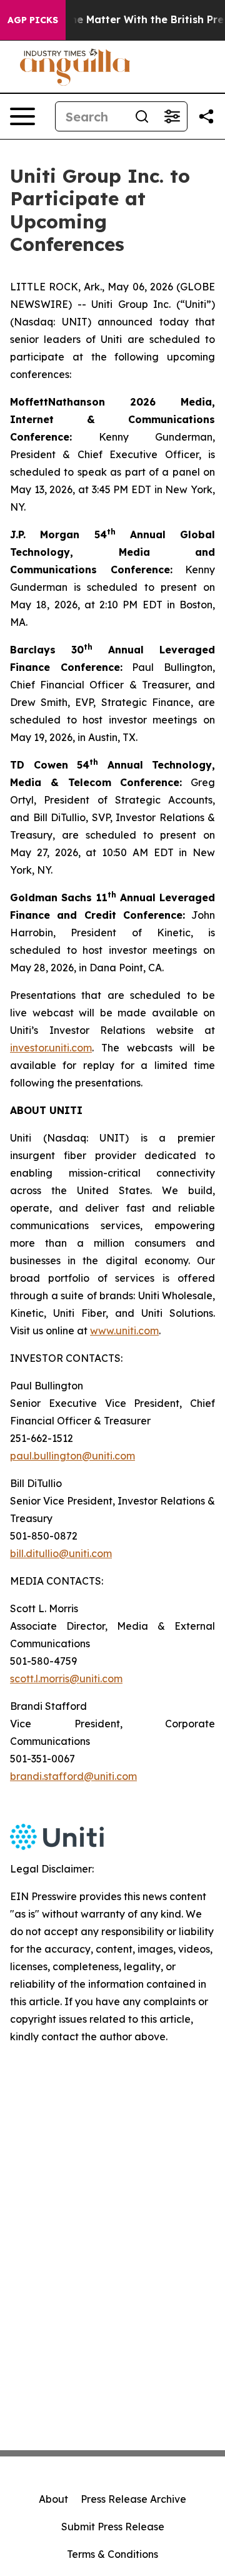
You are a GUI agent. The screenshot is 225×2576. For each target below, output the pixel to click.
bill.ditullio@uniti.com (61, 1553)
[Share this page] (206, 116)
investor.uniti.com (51, 1048)
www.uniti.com (124, 1331)
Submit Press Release (113, 2527)
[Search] (142, 116)
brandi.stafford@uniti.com (73, 1776)
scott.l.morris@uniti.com (66, 1679)
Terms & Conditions (112, 2554)
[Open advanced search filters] (172, 116)
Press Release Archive (133, 2499)
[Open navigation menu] (22, 116)
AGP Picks (33, 20)
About (53, 2499)
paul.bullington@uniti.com (72, 1456)
